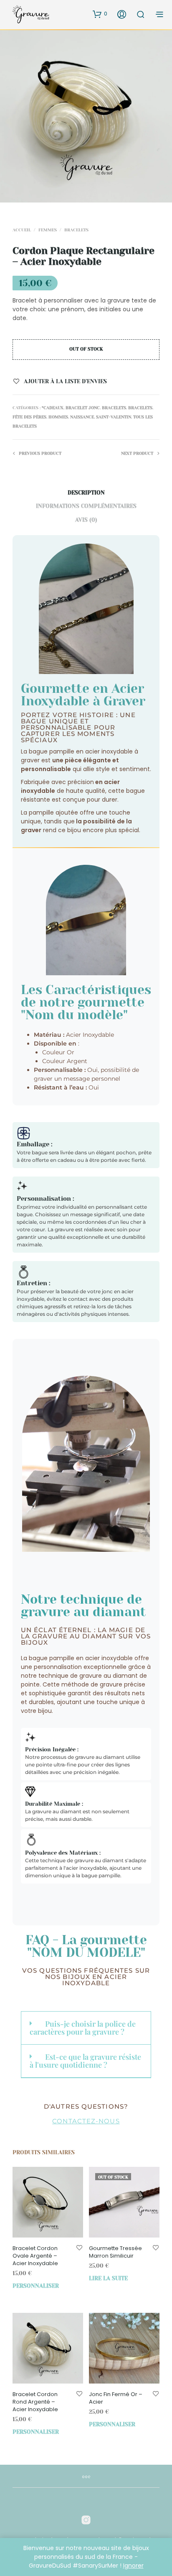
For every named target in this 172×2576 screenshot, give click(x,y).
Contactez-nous (86, 2121)
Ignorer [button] (133, 2566)
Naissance (82, 417)
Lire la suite (108, 2278)
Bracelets (76, 230)
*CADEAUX (53, 408)
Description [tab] (86, 493)
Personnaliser (36, 2286)
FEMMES (48, 230)
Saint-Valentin (114, 417)
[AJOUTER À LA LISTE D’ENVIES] (79, 2248)
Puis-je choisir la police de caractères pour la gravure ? (83, 2028)
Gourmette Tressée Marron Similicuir (115, 2252)
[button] (100, 14)
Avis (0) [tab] (86, 520)
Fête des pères (29, 417)
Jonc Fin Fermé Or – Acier (116, 2398)
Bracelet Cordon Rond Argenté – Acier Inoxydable (35, 2402)
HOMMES (58, 417)
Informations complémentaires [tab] (86, 506)
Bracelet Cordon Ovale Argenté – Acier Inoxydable (35, 2256)
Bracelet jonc (83, 408)
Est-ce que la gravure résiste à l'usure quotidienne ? (85, 2061)
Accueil (22, 230)
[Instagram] (86, 2520)
